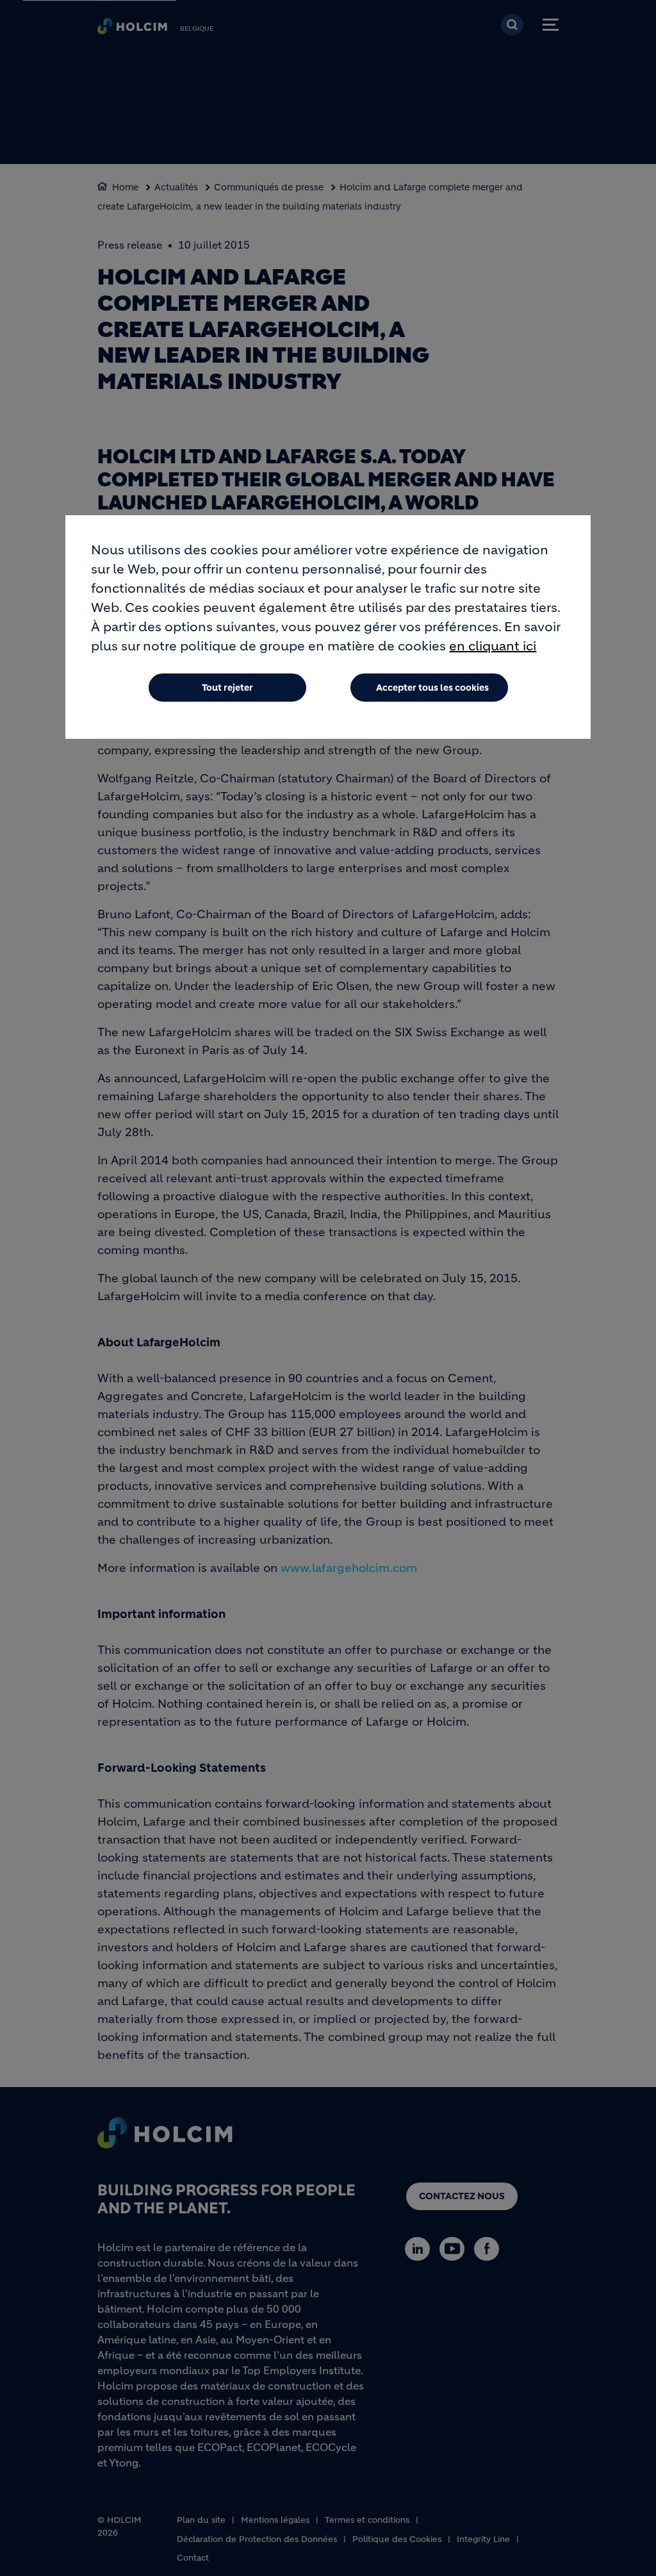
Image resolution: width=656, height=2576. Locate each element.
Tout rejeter (227, 688)
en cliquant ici (493, 646)
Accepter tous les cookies (432, 688)
